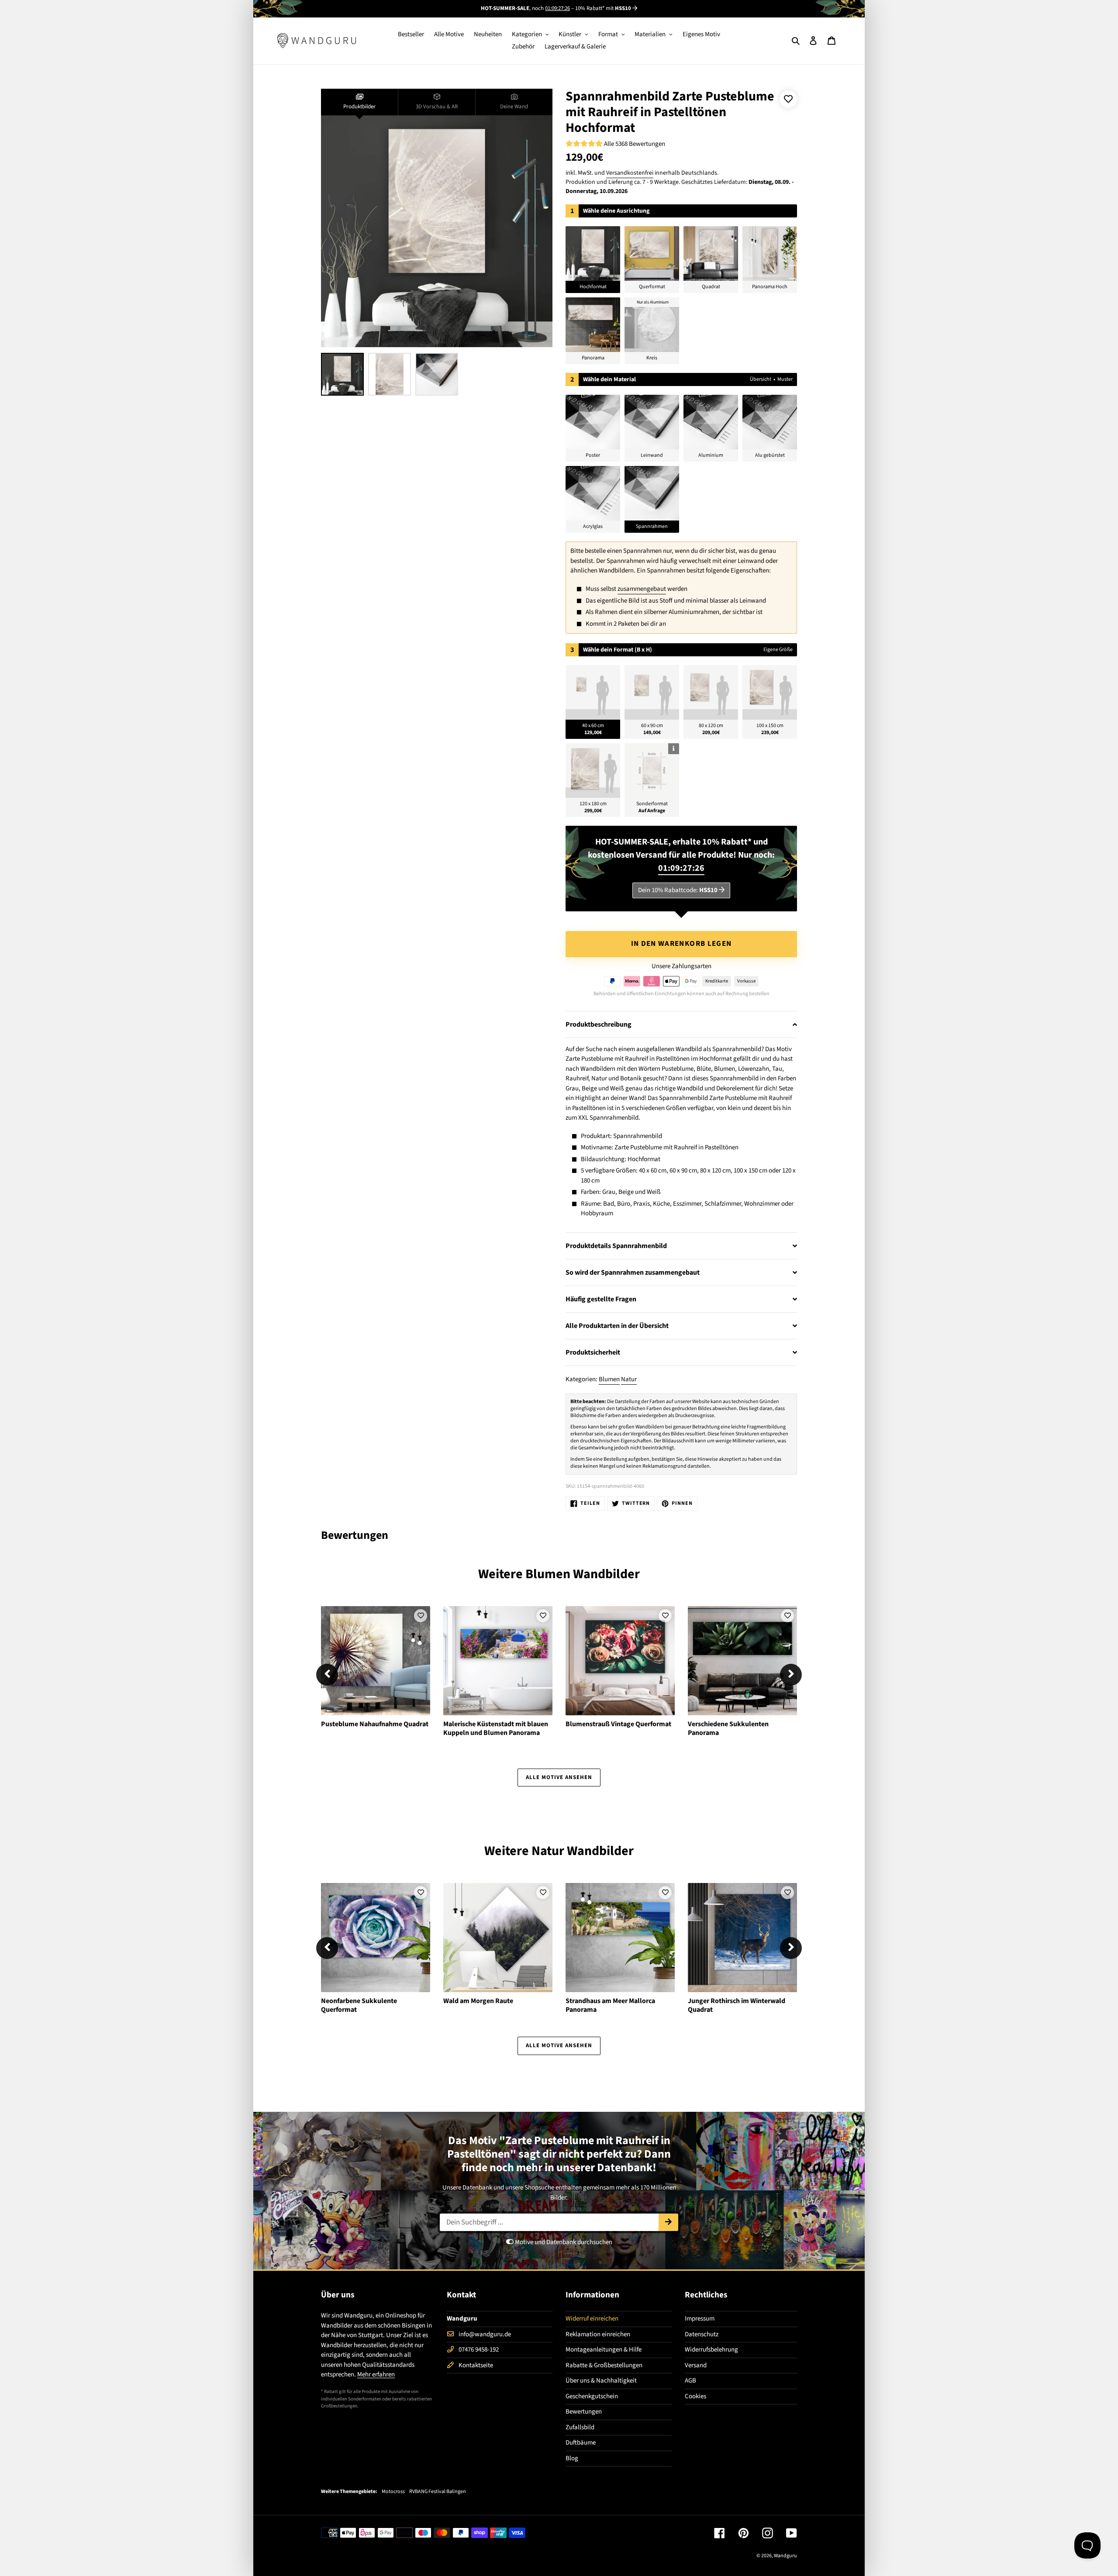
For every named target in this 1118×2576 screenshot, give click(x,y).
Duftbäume (581, 2443)
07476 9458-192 (479, 2350)
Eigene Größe (778, 650)
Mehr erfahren (376, 2374)
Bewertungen (584, 2412)
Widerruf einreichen (592, 2319)
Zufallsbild (580, 2427)
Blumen (609, 1379)
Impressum (700, 2319)
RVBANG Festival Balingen (438, 2492)
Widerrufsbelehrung (711, 2350)
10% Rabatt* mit (603, 8)
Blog (572, 2458)
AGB (690, 2381)
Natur (629, 1379)
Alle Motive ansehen (559, 1777)
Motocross (393, 2492)
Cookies (695, 2396)
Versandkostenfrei (630, 173)
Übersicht (761, 379)
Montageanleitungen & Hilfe (604, 2350)
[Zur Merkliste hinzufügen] (788, 99)
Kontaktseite (476, 2365)
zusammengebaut (642, 589)
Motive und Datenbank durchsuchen (563, 2242)
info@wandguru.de (485, 2334)
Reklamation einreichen (598, 2334)
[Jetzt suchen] (668, 2222)
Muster (785, 379)
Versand (696, 2365)
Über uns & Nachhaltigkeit (601, 2381)
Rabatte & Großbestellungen (604, 2365)
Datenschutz (702, 2334)
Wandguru (785, 2556)
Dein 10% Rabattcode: (678, 890)
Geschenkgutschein (592, 2396)
